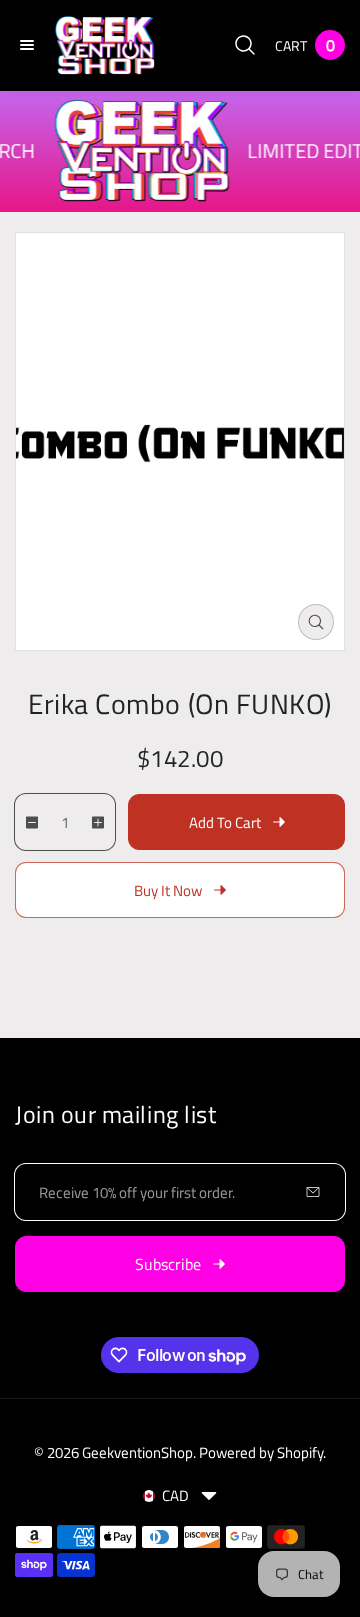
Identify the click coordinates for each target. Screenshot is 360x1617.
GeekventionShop (137, 1452)
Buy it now (168, 890)
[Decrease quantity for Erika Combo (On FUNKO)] (27, 822)
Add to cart (225, 822)
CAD (175, 1495)
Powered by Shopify (261, 1452)
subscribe (168, 1264)
